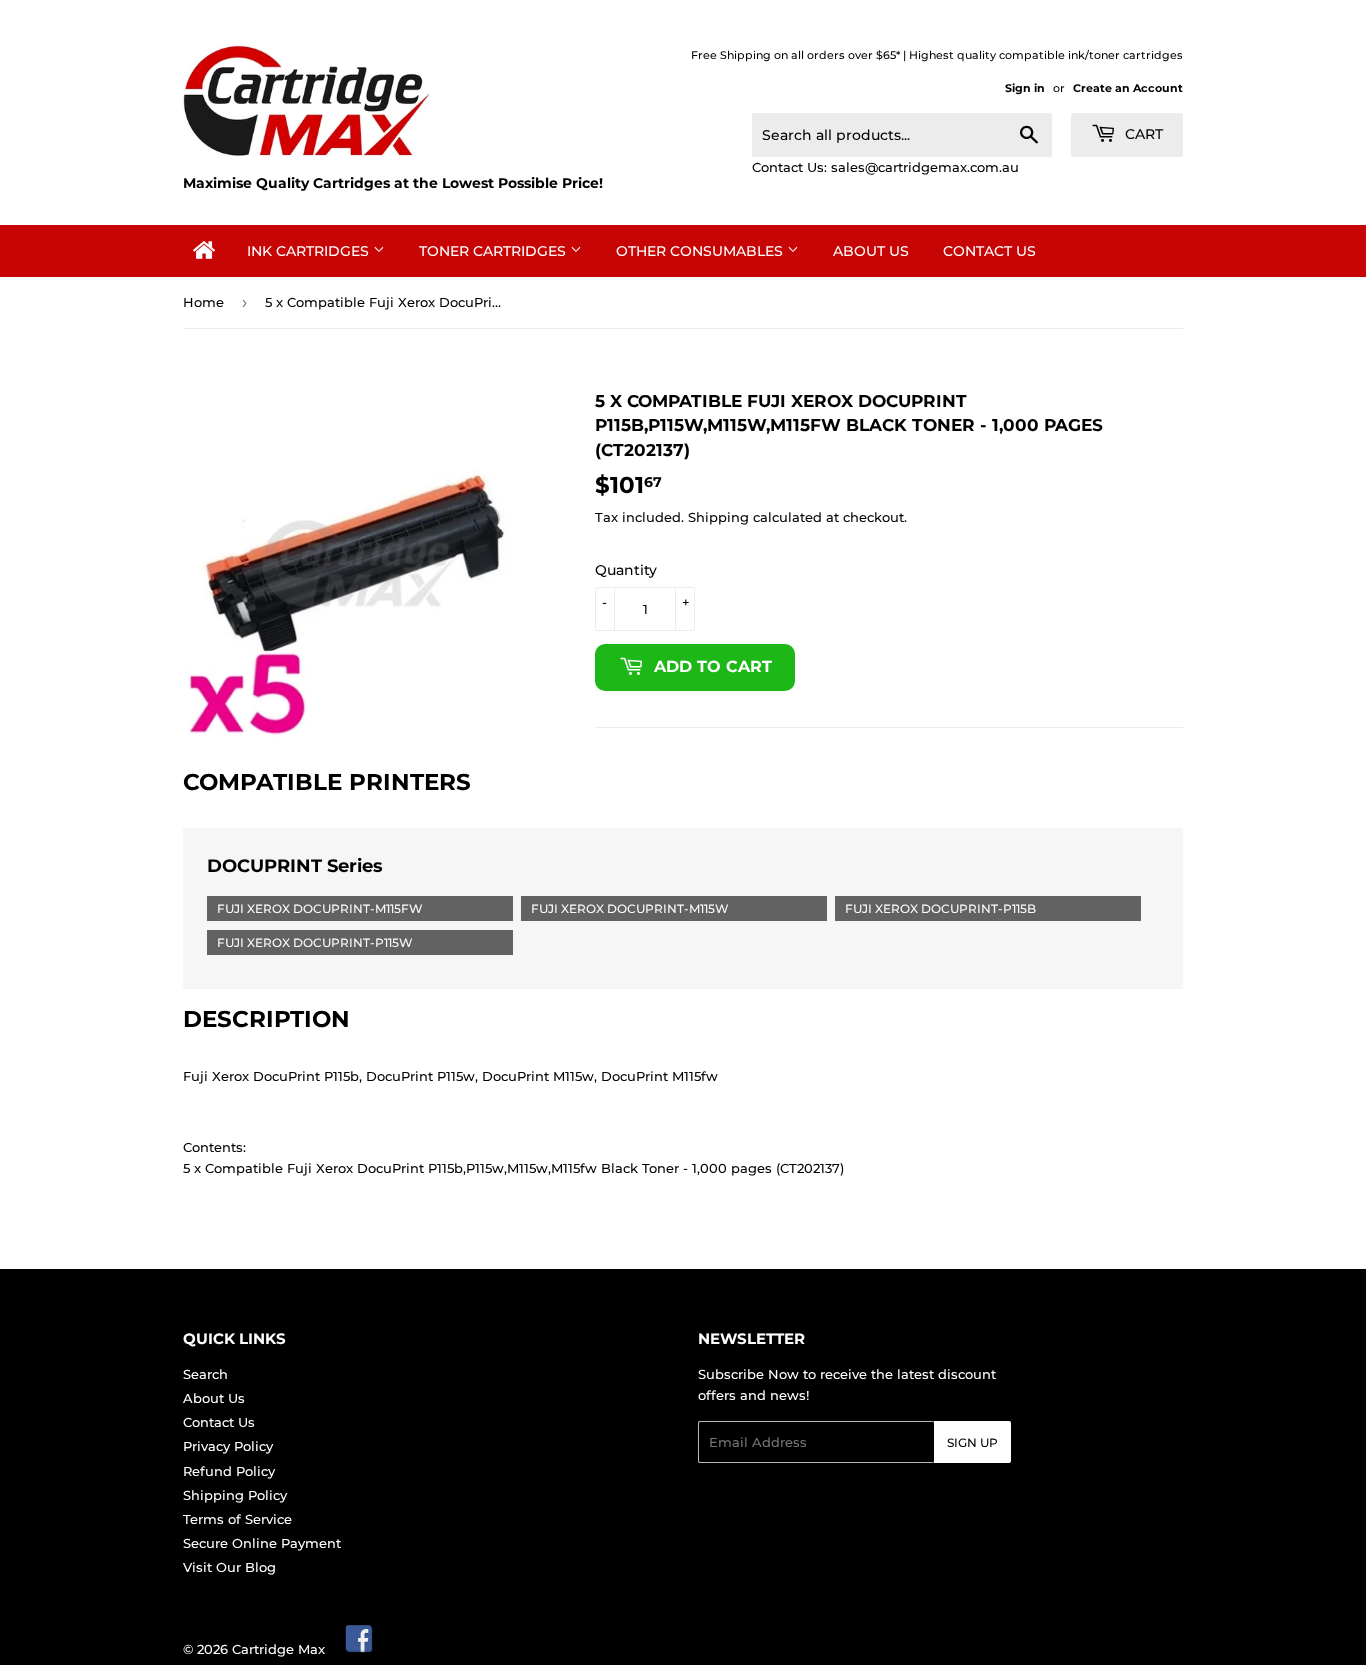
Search (205, 1374)
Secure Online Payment (262, 1543)
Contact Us (989, 251)
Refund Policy (229, 1471)
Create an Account (1128, 88)
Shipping (718, 517)
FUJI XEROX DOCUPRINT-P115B (940, 908)
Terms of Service (237, 1519)
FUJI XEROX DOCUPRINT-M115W (630, 908)
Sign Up (972, 1442)
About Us (871, 251)
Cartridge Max (278, 1649)
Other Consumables (701, 251)
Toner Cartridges (494, 251)
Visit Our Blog (229, 1567)
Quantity (626, 570)
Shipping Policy (235, 1495)
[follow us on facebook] (360, 1649)
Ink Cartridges (310, 251)
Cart (1142, 134)
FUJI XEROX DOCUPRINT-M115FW (320, 908)
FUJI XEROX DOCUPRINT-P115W (315, 942)
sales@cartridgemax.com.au (925, 167)
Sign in (1025, 88)
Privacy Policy (228, 1446)
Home (203, 302)
